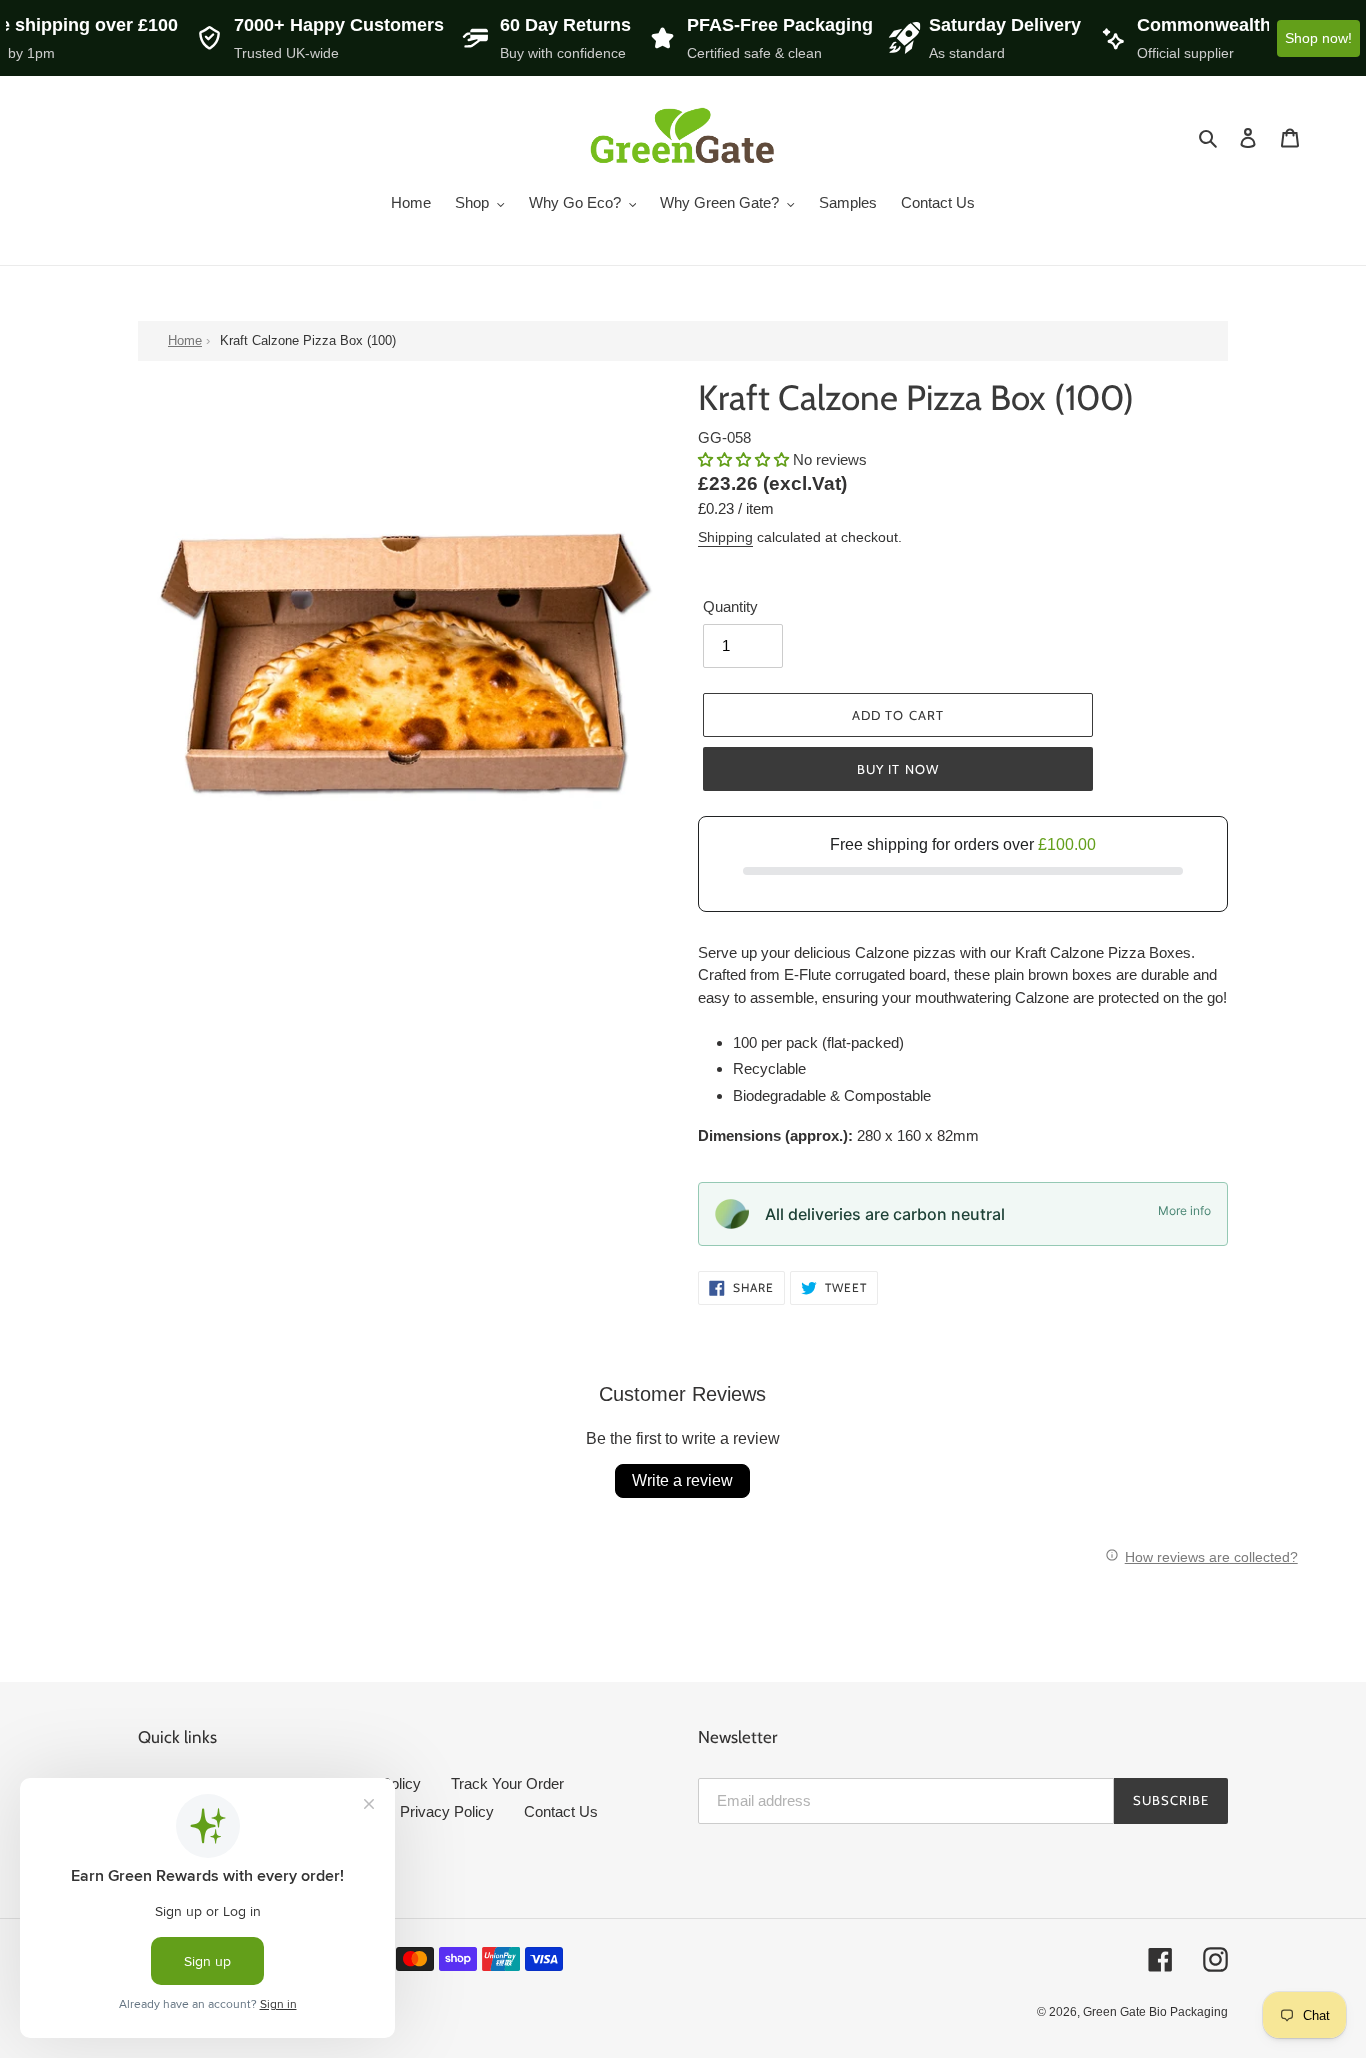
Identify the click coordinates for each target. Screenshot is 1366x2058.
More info (1184, 1210)
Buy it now (897, 769)
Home (185, 340)
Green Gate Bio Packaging (1155, 2012)
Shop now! (1318, 38)
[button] (745, 459)
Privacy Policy (447, 1811)
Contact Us (561, 1811)
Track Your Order (507, 1783)
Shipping (725, 537)
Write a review (682, 1480)
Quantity (730, 606)
